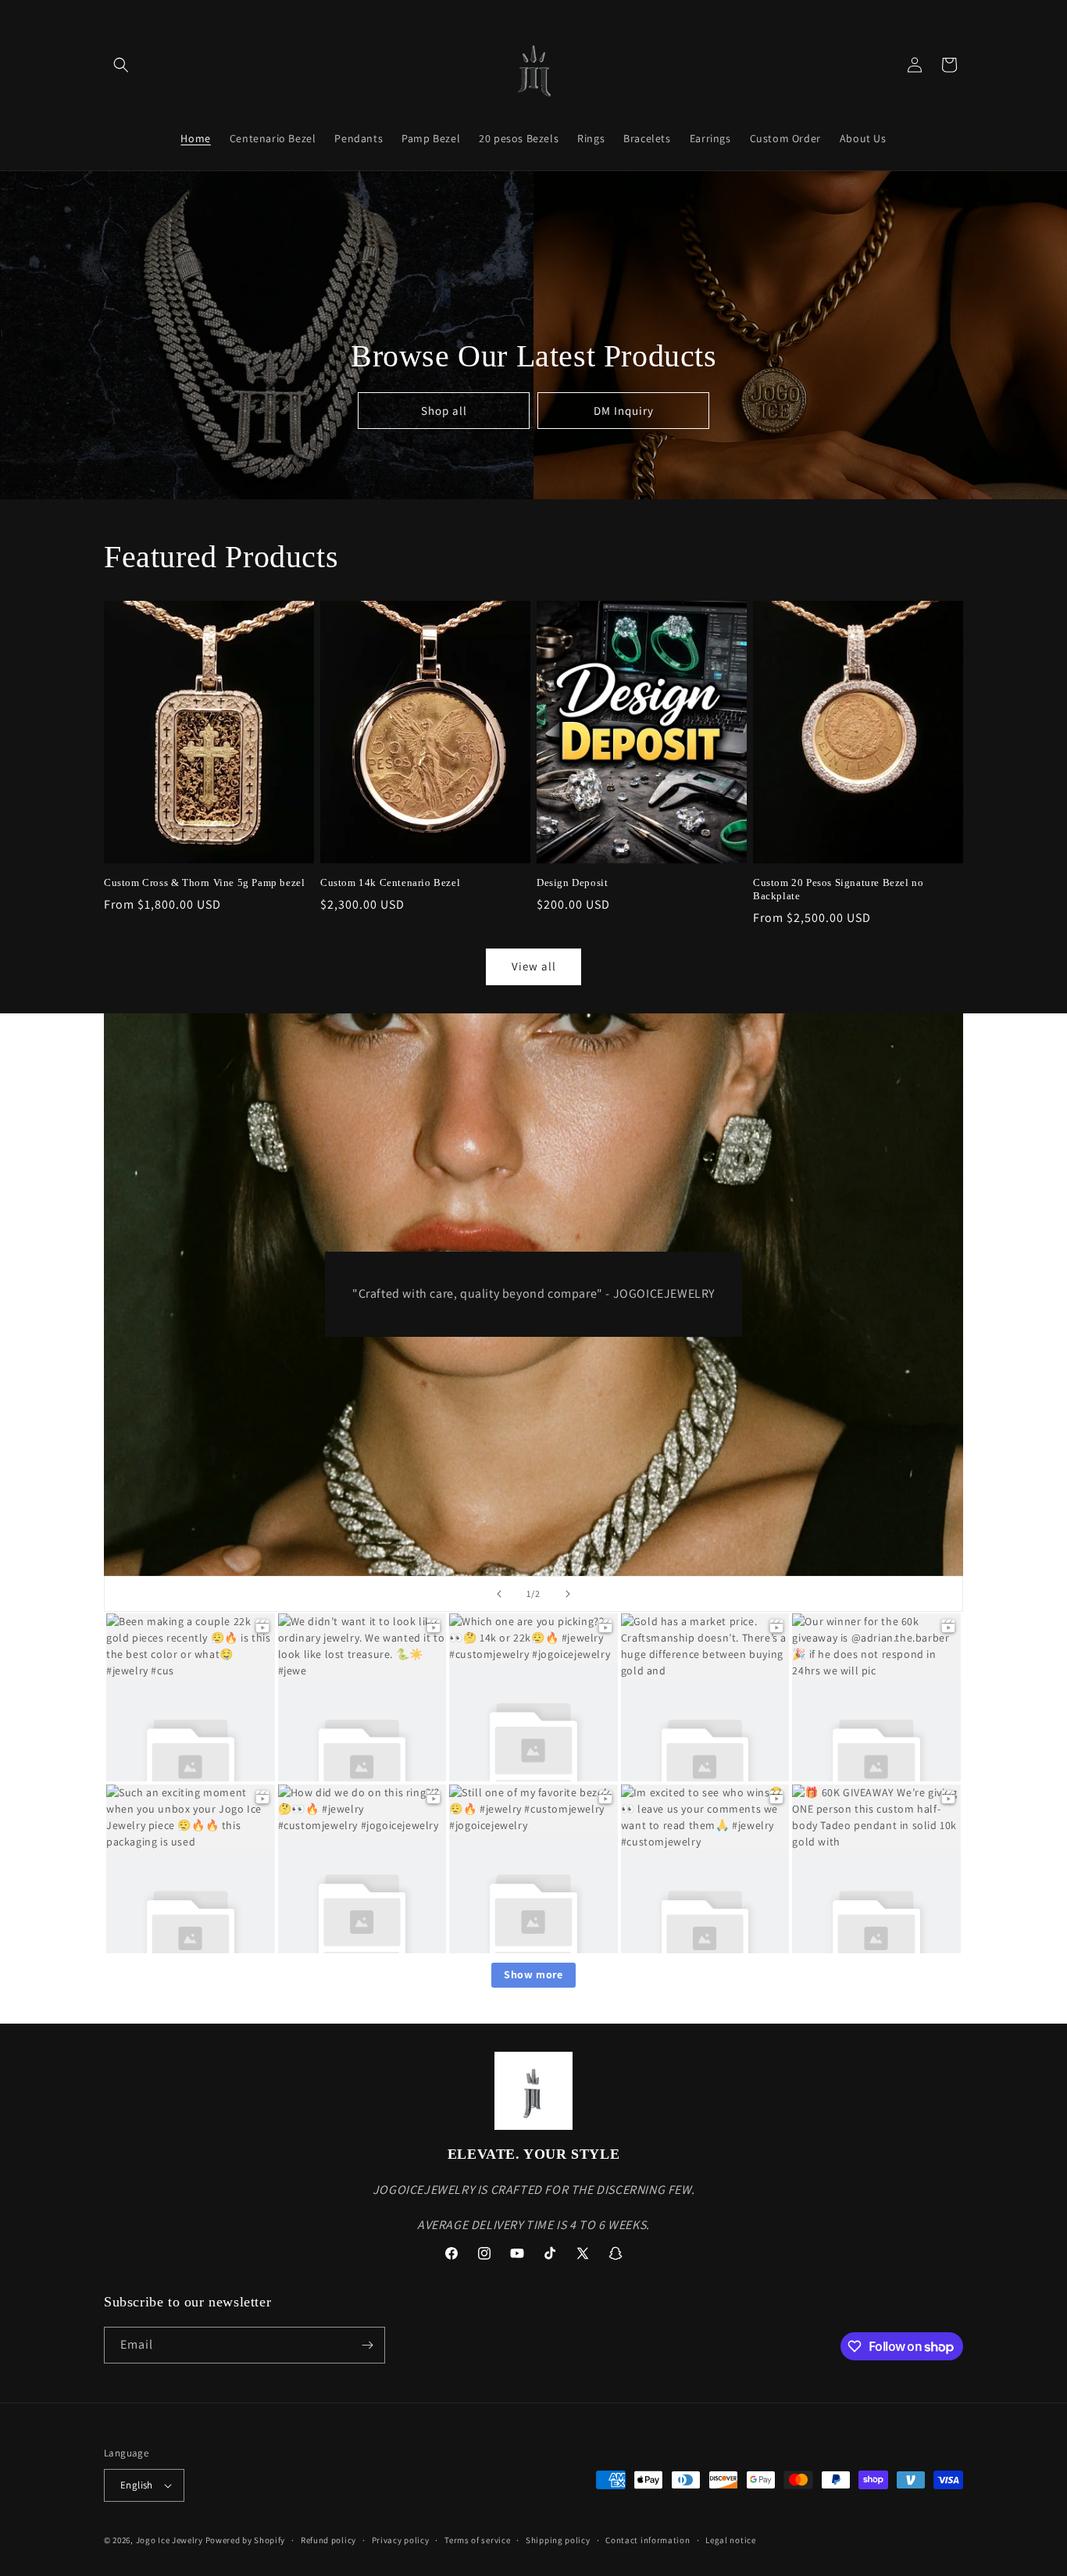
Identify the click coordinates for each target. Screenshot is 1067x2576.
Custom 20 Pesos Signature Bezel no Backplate (838, 889)
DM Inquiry (623, 410)
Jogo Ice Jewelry (170, 2540)
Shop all (443, 410)
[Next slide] (568, 1594)
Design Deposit (572, 882)
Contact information (648, 2540)
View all (534, 966)
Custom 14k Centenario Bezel (390, 882)
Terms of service (477, 2540)
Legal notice (730, 2540)
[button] (121, 65)
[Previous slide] (499, 1594)
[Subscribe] (367, 2345)
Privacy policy (401, 2540)
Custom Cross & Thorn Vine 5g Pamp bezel (204, 882)
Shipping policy (558, 2540)
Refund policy (328, 2540)
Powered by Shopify (246, 2540)
